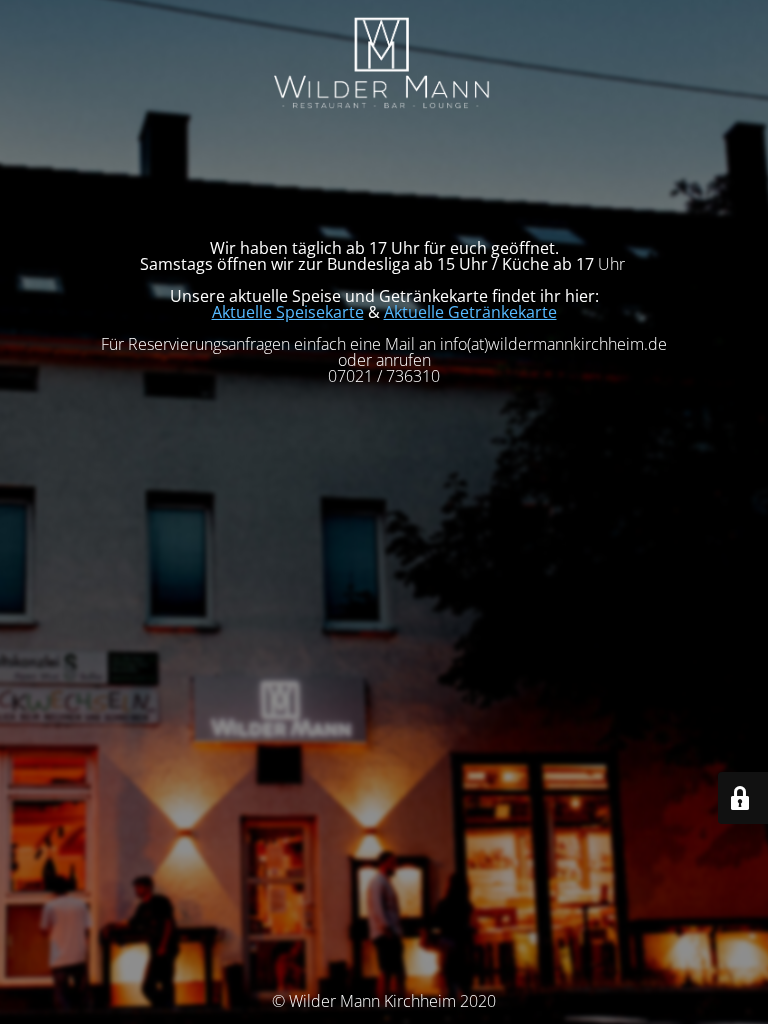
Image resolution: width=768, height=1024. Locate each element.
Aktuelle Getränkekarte (470, 312)
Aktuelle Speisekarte (288, 312)
